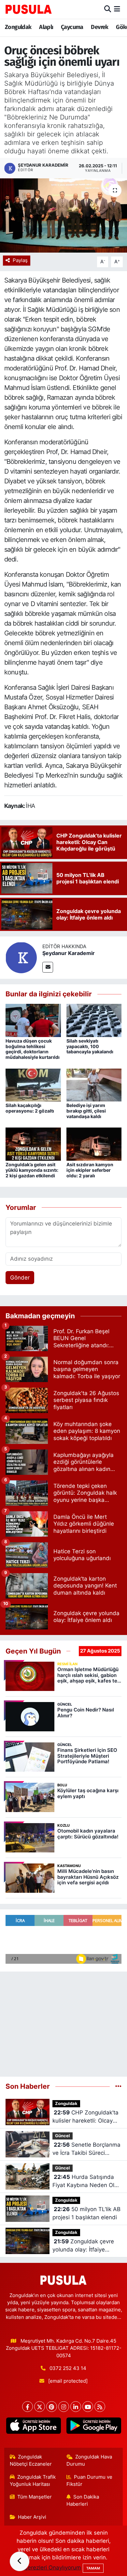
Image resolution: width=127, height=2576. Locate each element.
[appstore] (33, 2427)
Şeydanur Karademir (69, 953)
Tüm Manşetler (35, 2497)
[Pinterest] (52, 2407)
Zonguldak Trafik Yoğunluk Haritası (33, 2481)
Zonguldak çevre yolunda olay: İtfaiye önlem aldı (83, 2246)
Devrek (99, 27)
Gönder (20, 1278)
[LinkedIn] (76, 2407)
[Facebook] (28, 2407)
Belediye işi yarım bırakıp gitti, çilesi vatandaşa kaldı (86, 1111)
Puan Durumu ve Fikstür (90, 2481)
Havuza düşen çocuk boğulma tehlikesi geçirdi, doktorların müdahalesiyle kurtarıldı (33, 1049)
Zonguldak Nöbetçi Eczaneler (31, 2460)
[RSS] (100, 2407)
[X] (40, 2407)
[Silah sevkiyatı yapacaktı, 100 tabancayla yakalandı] (94, 1020)
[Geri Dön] (20, 2561)
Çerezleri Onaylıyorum (52, 2568)
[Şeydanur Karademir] (21, 957)
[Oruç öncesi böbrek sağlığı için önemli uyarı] (63, 216)
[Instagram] (64, 2407)
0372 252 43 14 (68, 2368)
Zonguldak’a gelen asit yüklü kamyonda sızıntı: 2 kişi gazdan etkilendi (32, 1170)
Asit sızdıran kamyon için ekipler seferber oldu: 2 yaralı (90, 1170)
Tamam (93, 2568)
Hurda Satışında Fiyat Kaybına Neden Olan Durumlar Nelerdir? (87, 2182)
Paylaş (20, 260)
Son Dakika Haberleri (83, 2500)
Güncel (63, 2136)
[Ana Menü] (117, 9)
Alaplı (46, 27)
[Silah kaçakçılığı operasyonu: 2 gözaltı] (33, 1085)
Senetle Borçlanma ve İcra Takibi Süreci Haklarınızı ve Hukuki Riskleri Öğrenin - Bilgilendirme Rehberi (86, 2149)
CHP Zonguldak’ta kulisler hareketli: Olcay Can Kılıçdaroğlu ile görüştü (85, 2117)
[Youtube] (88, 2407)
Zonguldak (18, 27)
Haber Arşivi (32, 2517)
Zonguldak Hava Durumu (89, 2460)
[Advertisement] (63, 2021)
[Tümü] (118, 2086)
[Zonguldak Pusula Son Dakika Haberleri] (29, 9)
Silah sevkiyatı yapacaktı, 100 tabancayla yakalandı (90, 1046)
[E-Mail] (48, 967)
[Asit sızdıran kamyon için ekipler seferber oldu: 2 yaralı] (94, 1144)
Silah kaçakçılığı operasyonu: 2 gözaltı (30, 1108)
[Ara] (108, 9)
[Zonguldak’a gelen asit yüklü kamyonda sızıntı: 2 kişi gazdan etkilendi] (33, 1144)
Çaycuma (72, 27)
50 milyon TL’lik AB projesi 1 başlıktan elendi (86, 2213)
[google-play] (94, 2427)
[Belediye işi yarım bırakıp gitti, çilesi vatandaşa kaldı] (94, 1085)
